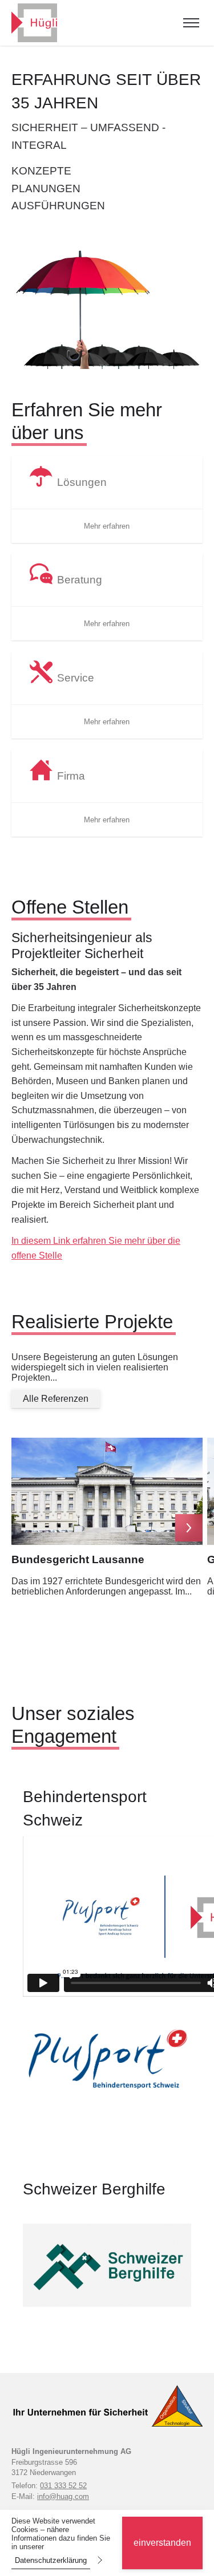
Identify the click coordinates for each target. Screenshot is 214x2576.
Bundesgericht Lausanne (78, 1559)
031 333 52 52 (63, 2486)
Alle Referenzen (56, 1399)
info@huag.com (63, 2496)
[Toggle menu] (191, 23)
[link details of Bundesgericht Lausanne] (107, 1491)
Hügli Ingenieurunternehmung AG (71, 2451)
